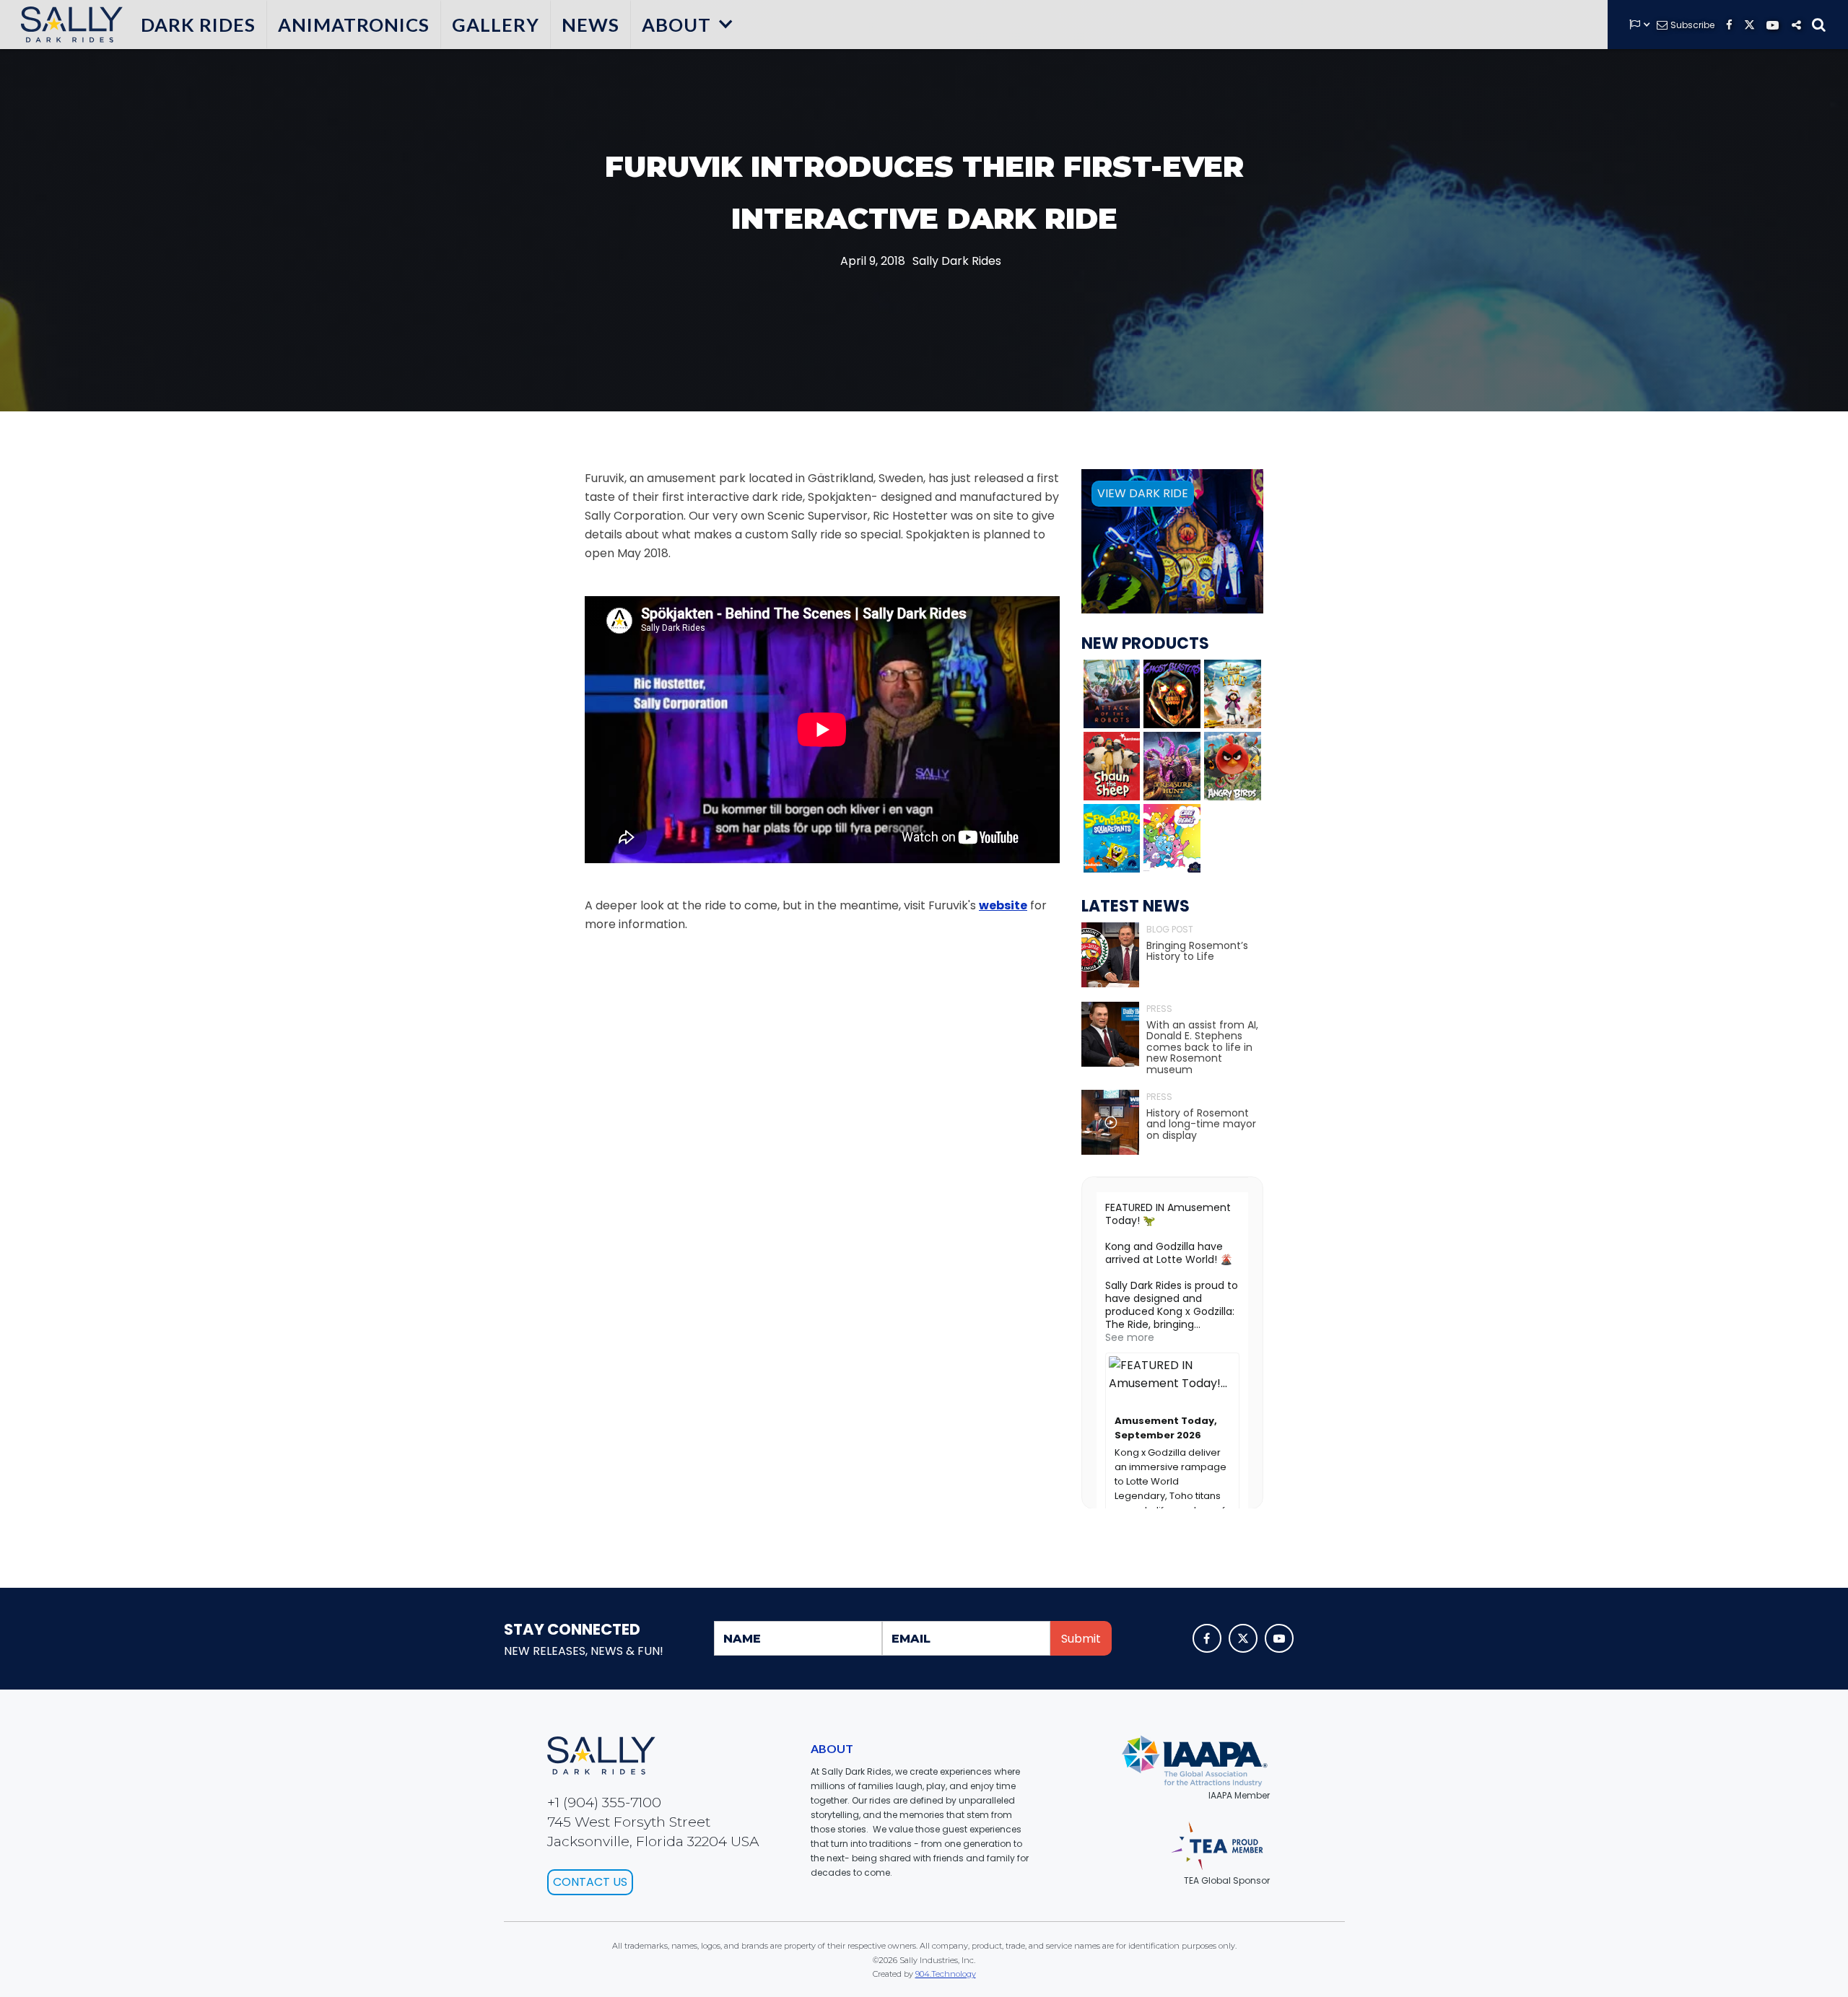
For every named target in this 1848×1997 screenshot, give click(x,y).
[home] (69, 25)
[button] (688, 25)
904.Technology (946, 1974)
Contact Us (590, 1882)
